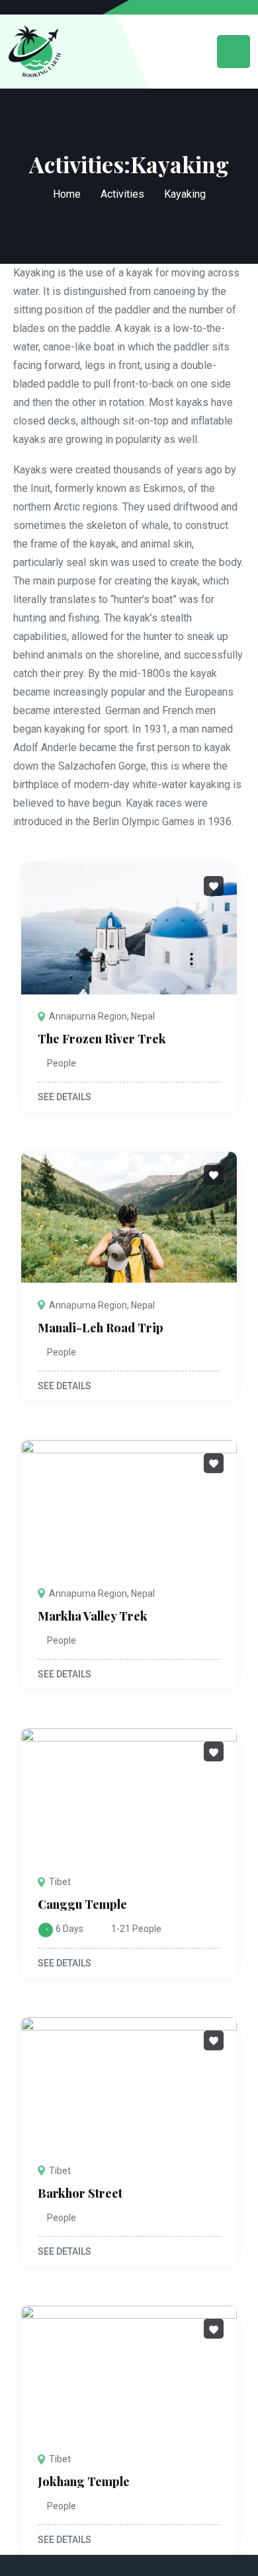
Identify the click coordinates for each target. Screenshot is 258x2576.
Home (67, 194)
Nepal (143, 1016)
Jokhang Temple (84, 2481)
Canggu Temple (82, 1904)
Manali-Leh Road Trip (101, 1328)
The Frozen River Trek (102, 1039)
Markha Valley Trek (93, 1616)
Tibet (60, 1882)
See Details (65, 1097)
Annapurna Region (88, 1016)
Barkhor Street (80, 2193)
